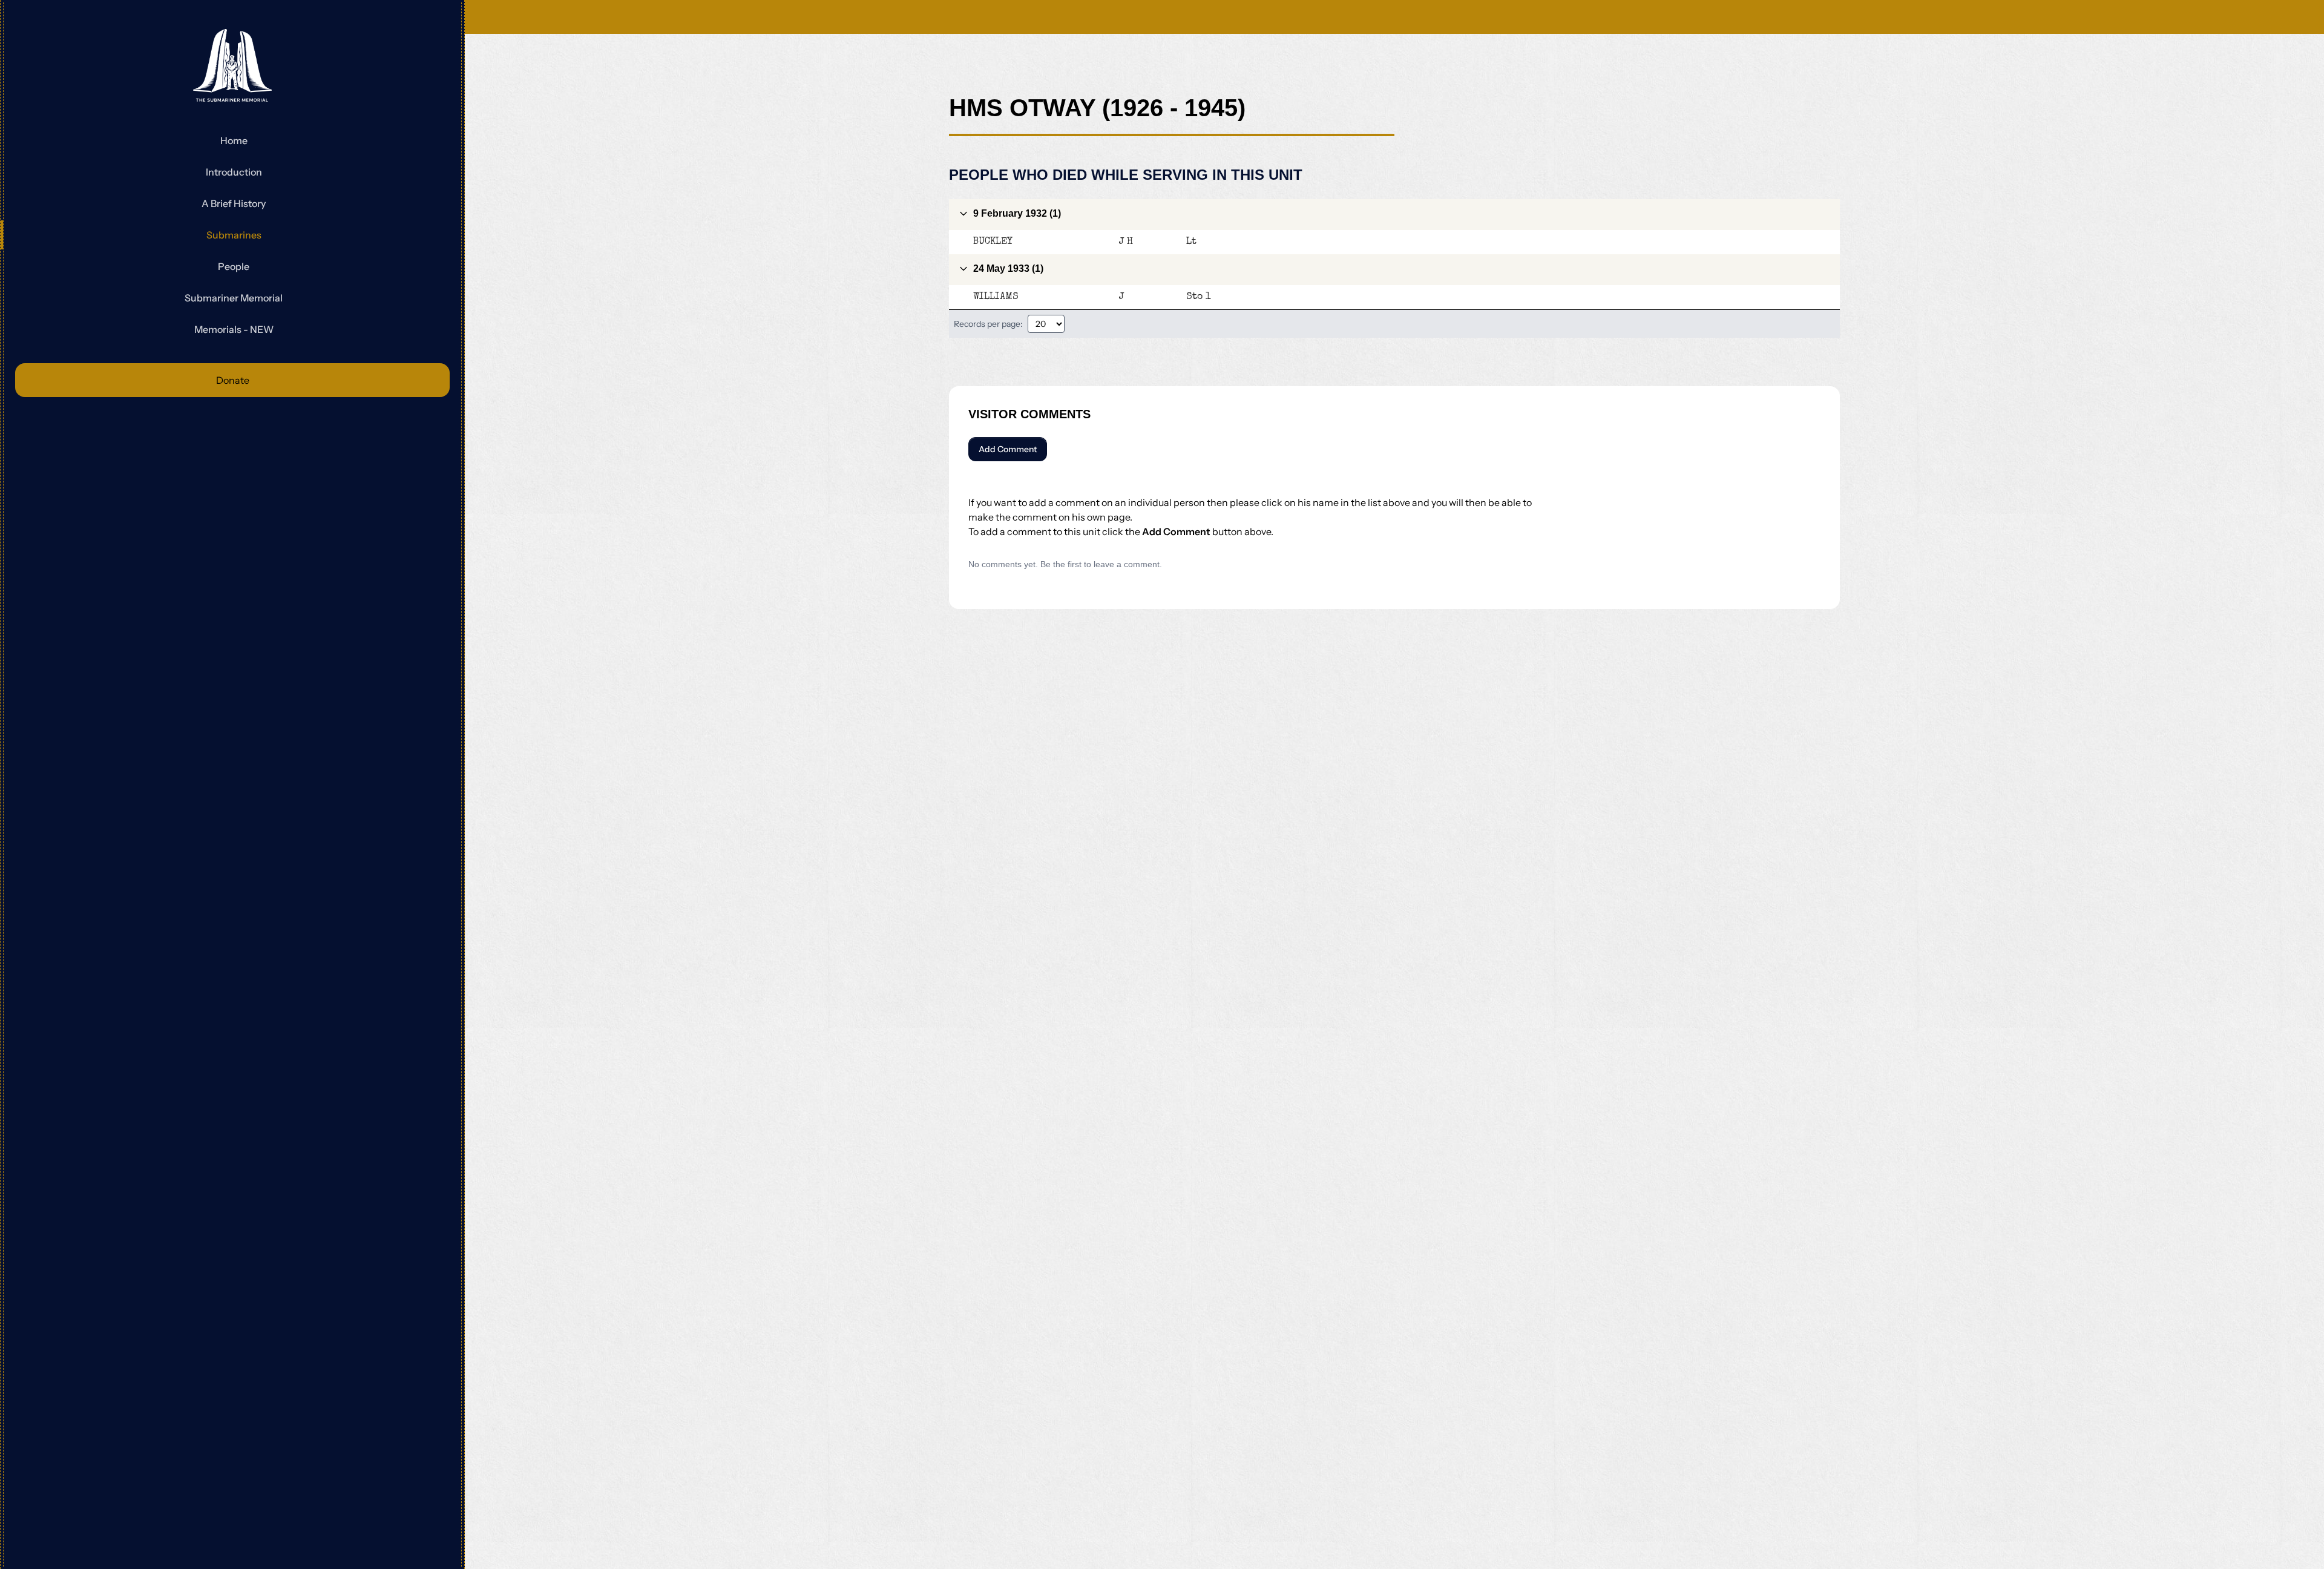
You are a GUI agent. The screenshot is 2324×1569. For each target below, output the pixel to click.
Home (234, 140)
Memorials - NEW (234, 329)
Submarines (234, 235)
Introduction (234, 172)
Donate (233, 380)
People (234, 266)
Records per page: (988, 324)
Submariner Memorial (234, 298)
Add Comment (1008, 449)
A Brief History (234, 203)
